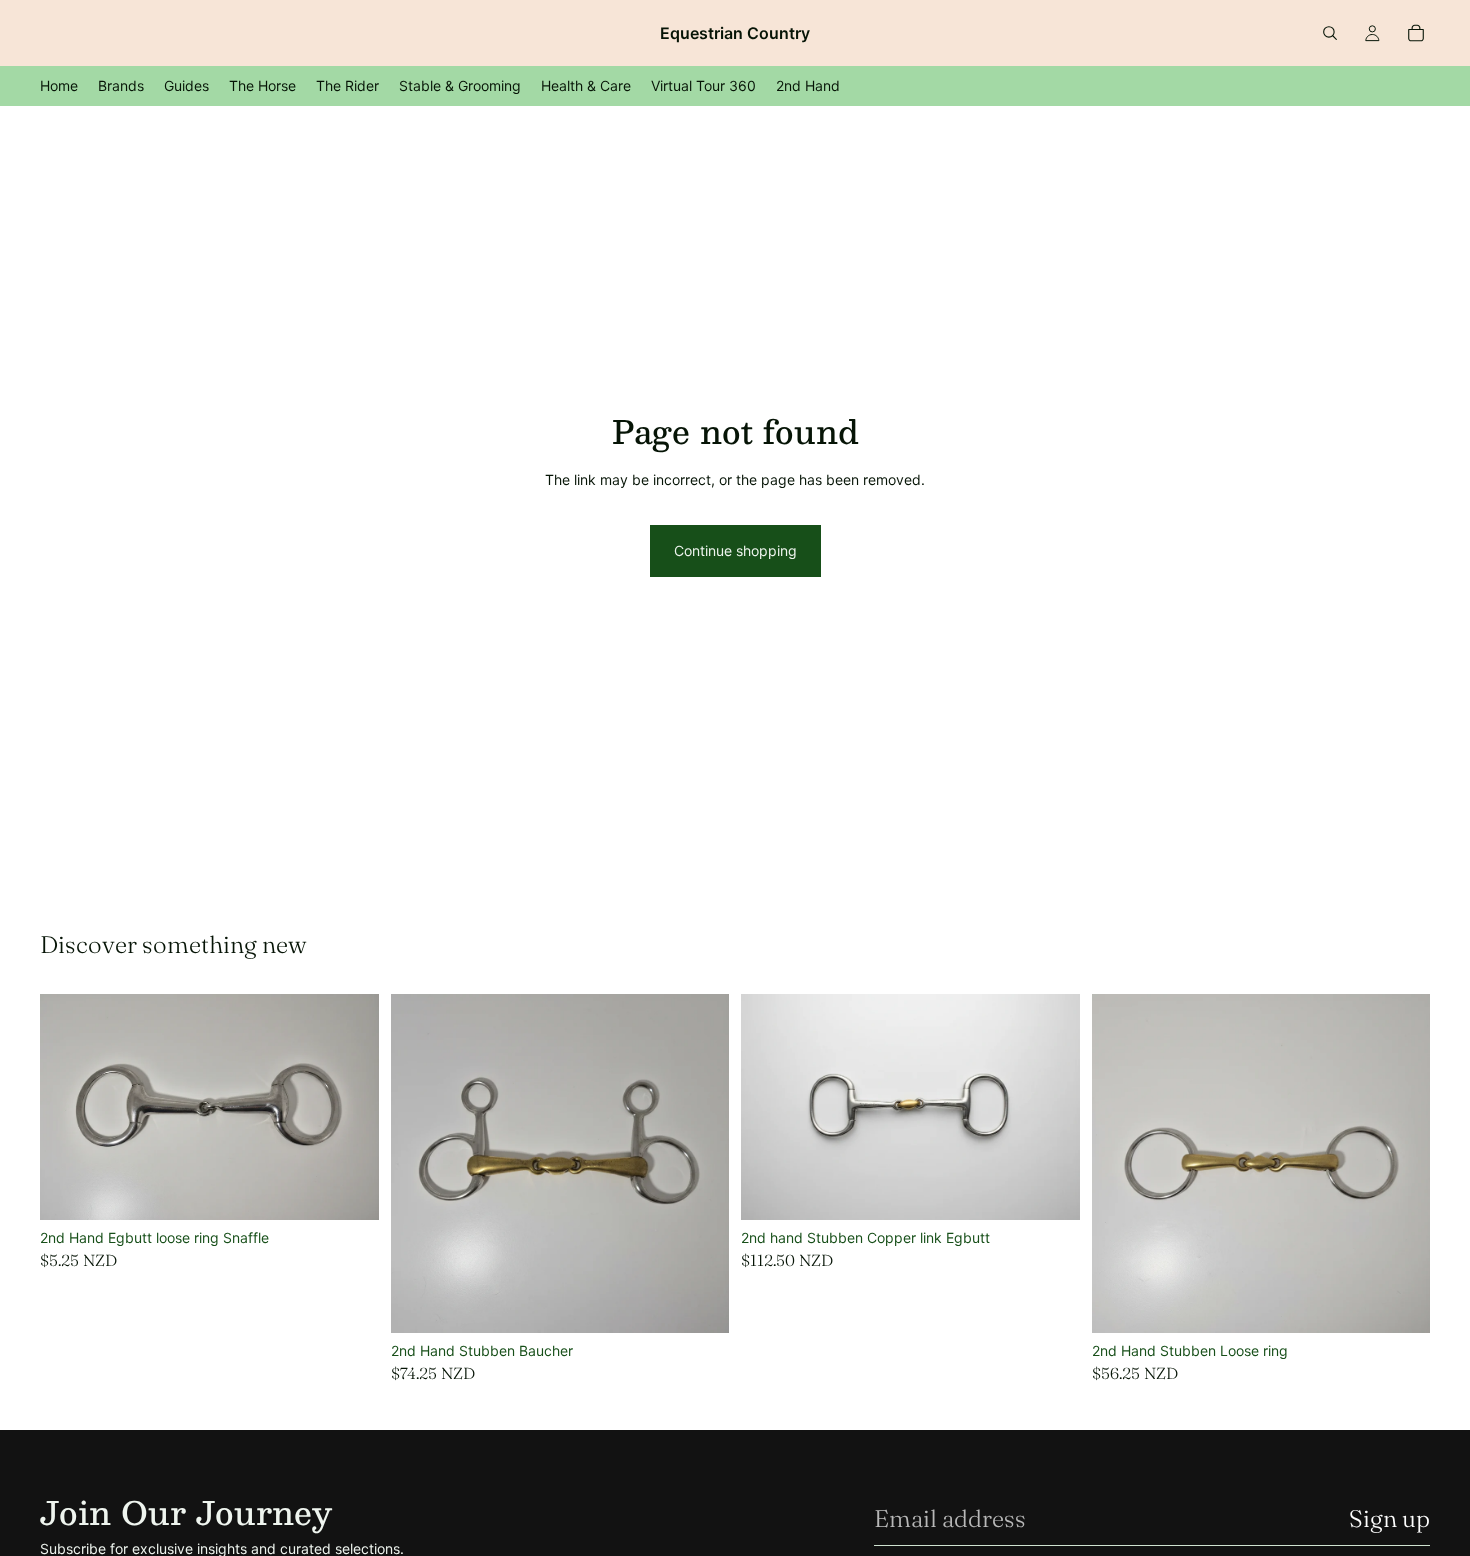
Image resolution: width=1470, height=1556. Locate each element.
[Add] (348, 1189)
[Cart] (1416, 33)
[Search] (1330, 33)
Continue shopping (735, 550)
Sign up (1389, 1518)
